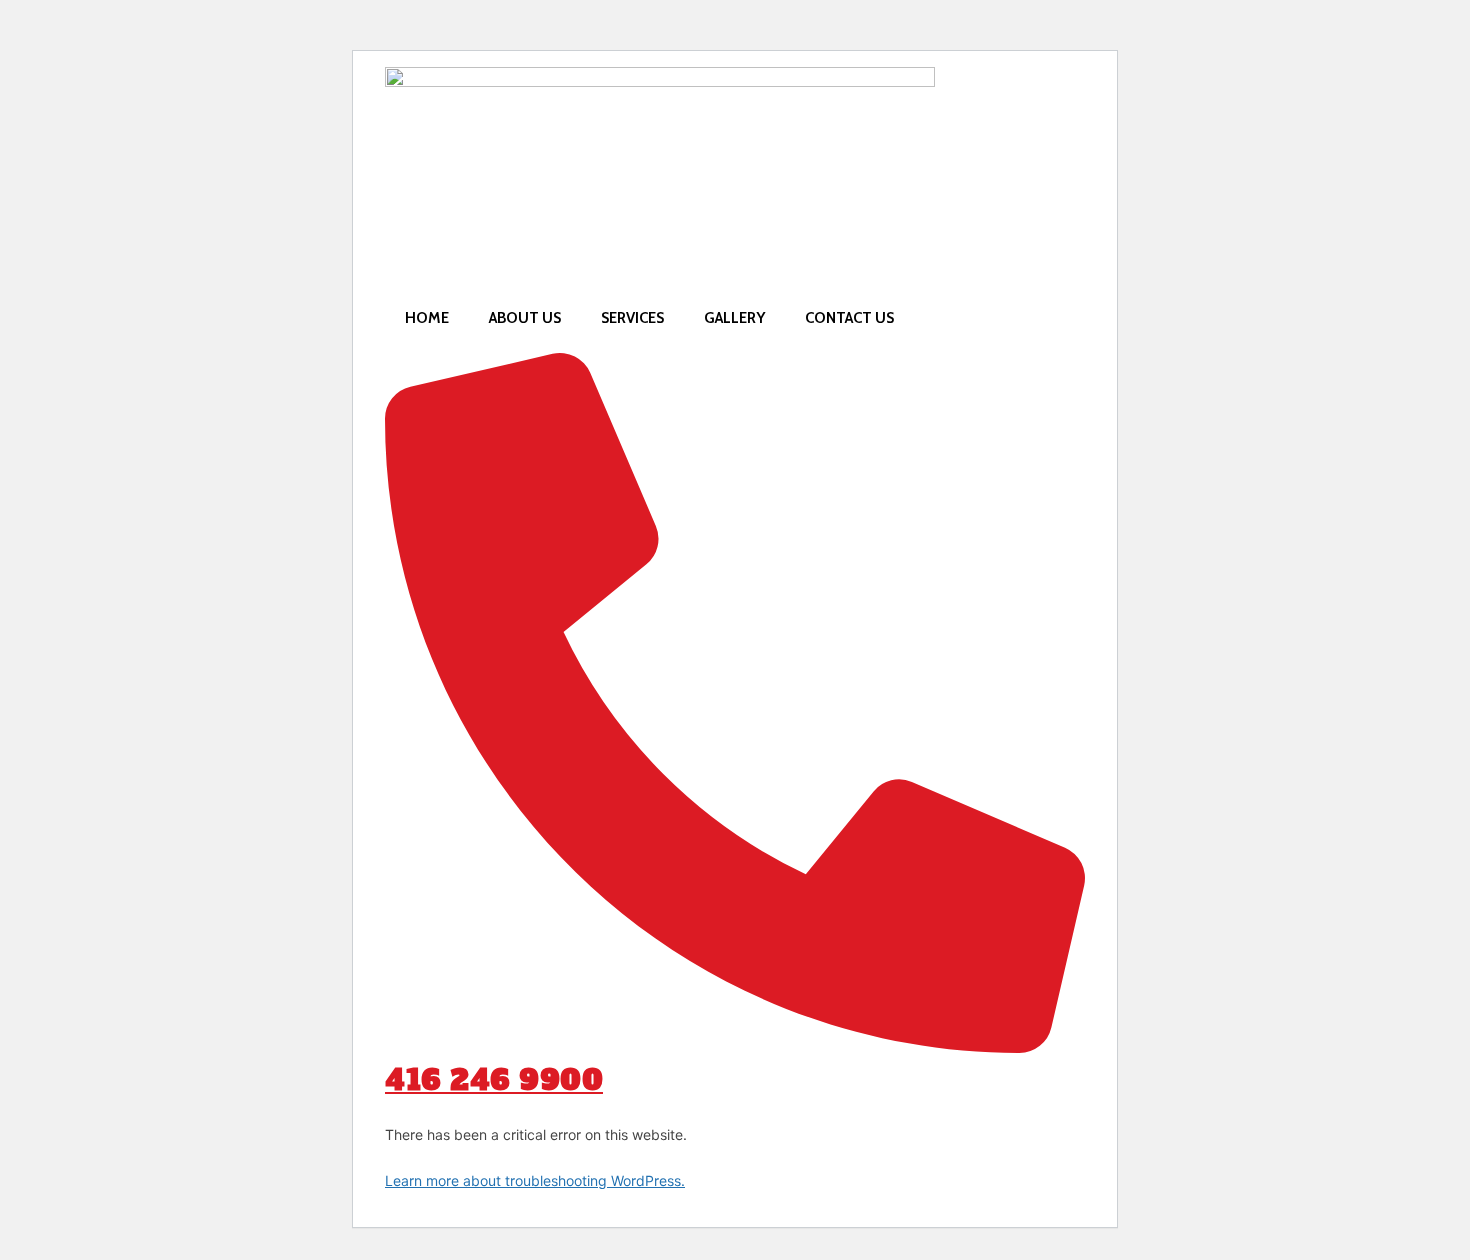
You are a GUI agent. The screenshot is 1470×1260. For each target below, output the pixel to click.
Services (632, 318)
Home (427, 318)
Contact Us (849, 318)
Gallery (734, 318)
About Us (525, 318)
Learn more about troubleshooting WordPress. (535, 1180)
